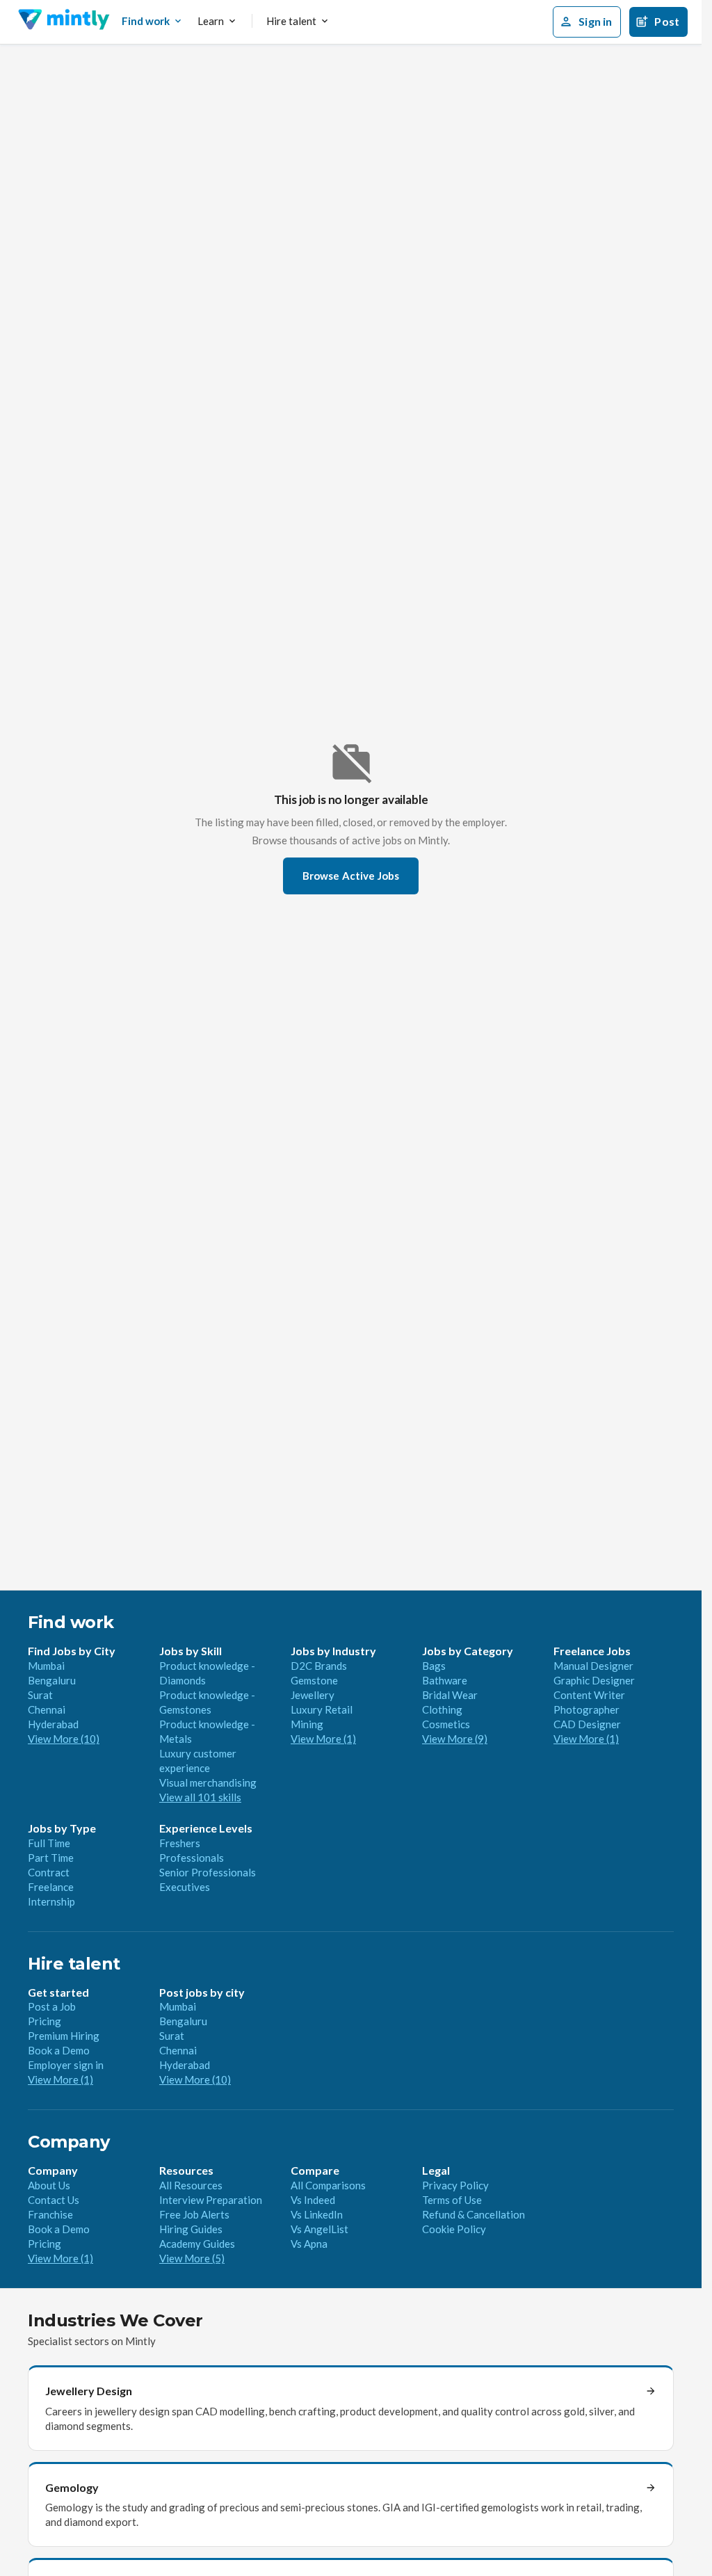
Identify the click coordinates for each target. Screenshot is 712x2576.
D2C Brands (319, 1666)
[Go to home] (64, 22)
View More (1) (323, 1739)
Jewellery (313, 1695)
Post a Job (52, 2006)
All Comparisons (328, 2185)
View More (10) (64, 1739)
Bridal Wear (450, 1695)
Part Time (51, 1858)
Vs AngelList (319, 2229)
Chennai (47, 1709)
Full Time (49, 1843)
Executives (185, 1887)
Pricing (44, 2021)
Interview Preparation (211, 2200)
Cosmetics (446, 1724)
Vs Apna (309, 2244)
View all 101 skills (200, 1797)
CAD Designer (587, 1724)
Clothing (442, 1709)
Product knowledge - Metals (207, 1731)
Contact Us (54, 2200)
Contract (49, 1872)
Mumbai (46, 1666)
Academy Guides (197, 2244)
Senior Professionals (208, 1872)
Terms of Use (452, 2200)
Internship (51, 1901)
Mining (307, 1724)
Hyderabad (53, 1724)
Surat (40, 1695)
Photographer (586, 1709)
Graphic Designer (594, 1680)
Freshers (180, 1843)
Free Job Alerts (194, 2214)
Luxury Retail (322, 1709)
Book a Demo (59, 2050)
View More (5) (192, 2258)
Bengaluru (52, 1680)
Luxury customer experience (198, 1761)
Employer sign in (66, 2065)
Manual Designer (593, 1666)
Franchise (50, 2214)
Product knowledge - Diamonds (207, 1673)
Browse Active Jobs (351, 876)
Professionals (192, 1858)
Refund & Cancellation (474, 2214)
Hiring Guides (191, 2229)
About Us (49, 2185)
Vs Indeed (313, 2200)
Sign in (595, 21)
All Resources (191, 2185)
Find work (146, 21)
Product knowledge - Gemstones (207, 1702)
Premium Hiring (64, 2036)
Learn (211, 21)
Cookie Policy (454, 2229)
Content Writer (589, 1695)
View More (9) (455, 1739)
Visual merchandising (208, 1782)
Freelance (51, 1887)
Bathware (445, 1680)
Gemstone (314, 1680)
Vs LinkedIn (317, 2214)
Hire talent (291, 21)
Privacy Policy (455, 2185)
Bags (434, 1666)
